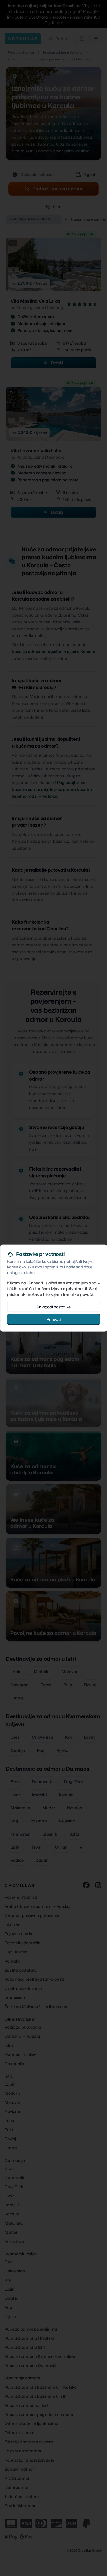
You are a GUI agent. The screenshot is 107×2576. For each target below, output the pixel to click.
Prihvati (54, 1319)
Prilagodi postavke (54, 1307)
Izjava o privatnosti (69, 1289)
